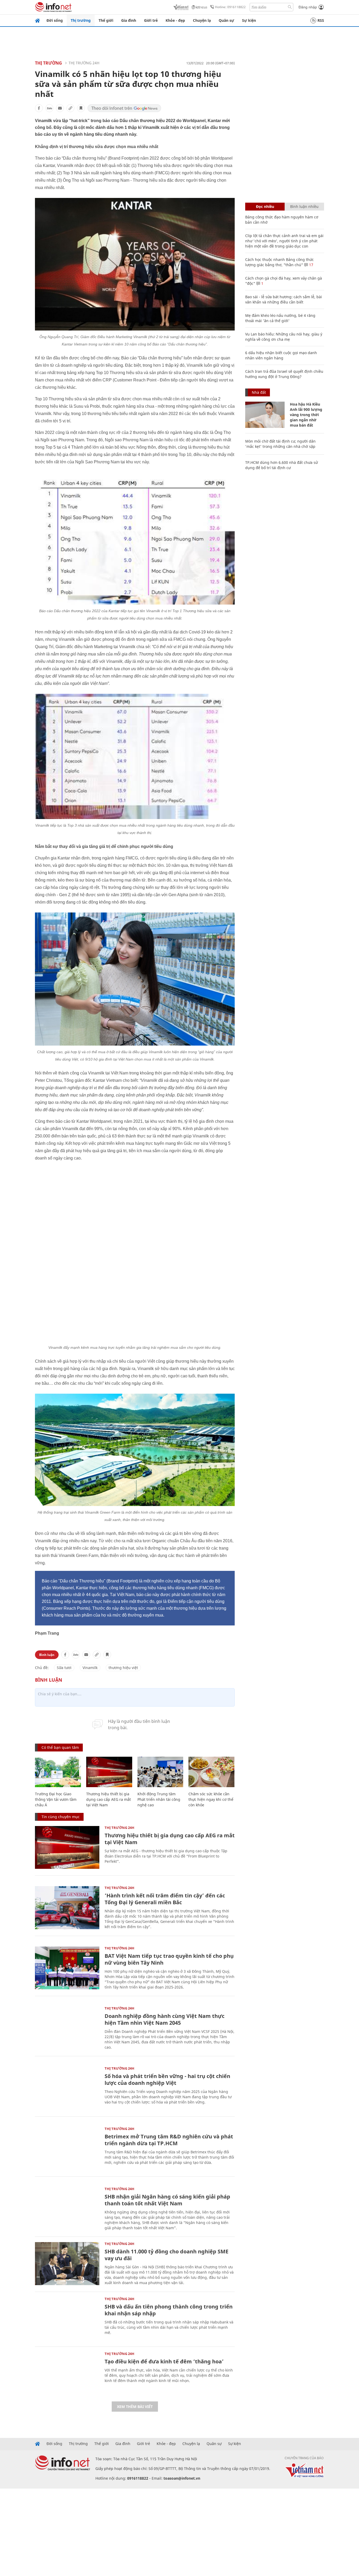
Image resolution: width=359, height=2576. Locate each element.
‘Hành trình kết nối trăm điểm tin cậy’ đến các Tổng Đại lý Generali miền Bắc (165, 1847)
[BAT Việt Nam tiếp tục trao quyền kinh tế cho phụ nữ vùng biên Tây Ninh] (67, 1916)
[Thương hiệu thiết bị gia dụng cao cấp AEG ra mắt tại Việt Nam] (109, 1720)
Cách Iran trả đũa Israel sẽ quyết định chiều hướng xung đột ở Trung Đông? (284, 374)
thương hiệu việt (123, 1616)
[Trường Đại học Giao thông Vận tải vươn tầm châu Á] (58, 1720)
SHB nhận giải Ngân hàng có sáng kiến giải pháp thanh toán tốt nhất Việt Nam (167, 2149)
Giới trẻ (151, 20)
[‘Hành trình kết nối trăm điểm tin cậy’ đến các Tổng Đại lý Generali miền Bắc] (67, 1856)
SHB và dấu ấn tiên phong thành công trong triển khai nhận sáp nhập (169, 2258)
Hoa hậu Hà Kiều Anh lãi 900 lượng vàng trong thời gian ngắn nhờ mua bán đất (306, 415)
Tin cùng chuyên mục (61, 1765)
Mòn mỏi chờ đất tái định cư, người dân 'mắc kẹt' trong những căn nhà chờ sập (280, 444)
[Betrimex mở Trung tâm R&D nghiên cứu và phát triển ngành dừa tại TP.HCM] (67, 2097)
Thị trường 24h (84, 63)
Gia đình (129, 20)
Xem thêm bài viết (135, 2355)
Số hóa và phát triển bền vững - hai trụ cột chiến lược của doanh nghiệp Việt (167, 2028)
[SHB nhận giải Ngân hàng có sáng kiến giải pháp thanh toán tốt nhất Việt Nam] (67, 2157)
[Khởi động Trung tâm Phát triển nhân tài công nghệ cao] (160, 1720)
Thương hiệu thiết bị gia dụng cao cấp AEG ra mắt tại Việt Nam (109, 1748)
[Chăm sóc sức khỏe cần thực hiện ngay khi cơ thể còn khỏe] (211, 1720)
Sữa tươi (64, 1616)
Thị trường (81, 20)
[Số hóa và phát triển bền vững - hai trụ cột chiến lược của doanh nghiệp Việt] (67, 2037)
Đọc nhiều (265, 206)
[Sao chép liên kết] (70, 108)
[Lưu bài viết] (81, 108)
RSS (321, 20)
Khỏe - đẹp (175, 20)
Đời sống (55, 20)
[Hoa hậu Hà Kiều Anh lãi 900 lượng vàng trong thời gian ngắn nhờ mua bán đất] (265, 415)
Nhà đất (259, 392)
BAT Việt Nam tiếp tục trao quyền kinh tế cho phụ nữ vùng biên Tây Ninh (169, 1908)
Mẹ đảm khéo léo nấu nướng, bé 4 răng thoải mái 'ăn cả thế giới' (280, 318)
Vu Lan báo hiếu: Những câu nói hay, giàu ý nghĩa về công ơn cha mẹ (284, 337)
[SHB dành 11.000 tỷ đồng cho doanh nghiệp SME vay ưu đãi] (67, 2212)
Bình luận (47, 1603)
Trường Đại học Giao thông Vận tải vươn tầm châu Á (56, 1748)
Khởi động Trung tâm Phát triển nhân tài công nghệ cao (159, 1748)
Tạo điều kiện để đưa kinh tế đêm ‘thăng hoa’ (164, 2310)
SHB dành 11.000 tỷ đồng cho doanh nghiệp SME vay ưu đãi (166, 2203)
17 (311, 265)
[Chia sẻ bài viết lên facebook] (39, 108)
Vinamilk (90, 1616)
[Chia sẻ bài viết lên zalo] (49, 108)
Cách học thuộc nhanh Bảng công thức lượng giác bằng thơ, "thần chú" (279, 262)
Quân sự (226, 20)
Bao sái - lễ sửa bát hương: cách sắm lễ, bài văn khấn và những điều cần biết (284, 299)
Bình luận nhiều (304, 206)
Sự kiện (249, 20)
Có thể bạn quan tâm (60, 1696)
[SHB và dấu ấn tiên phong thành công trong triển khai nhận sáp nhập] (67, 2267)
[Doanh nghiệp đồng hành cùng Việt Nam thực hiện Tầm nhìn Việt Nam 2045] (67, 1977)
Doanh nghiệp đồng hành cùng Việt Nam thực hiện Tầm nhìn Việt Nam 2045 (165, 1968)
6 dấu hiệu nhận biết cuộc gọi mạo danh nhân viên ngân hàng (281, 355)
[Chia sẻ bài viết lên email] (60, 108)
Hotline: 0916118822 (230, 7)
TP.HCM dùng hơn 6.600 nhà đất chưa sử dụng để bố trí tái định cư (281, 465)
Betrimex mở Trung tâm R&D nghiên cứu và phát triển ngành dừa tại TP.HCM (169, 2088)
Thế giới (106, 20)
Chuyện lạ (202, 20)
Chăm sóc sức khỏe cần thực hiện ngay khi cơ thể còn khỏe (211, 1748)
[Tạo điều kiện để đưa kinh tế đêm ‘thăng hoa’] (67, 2322)
